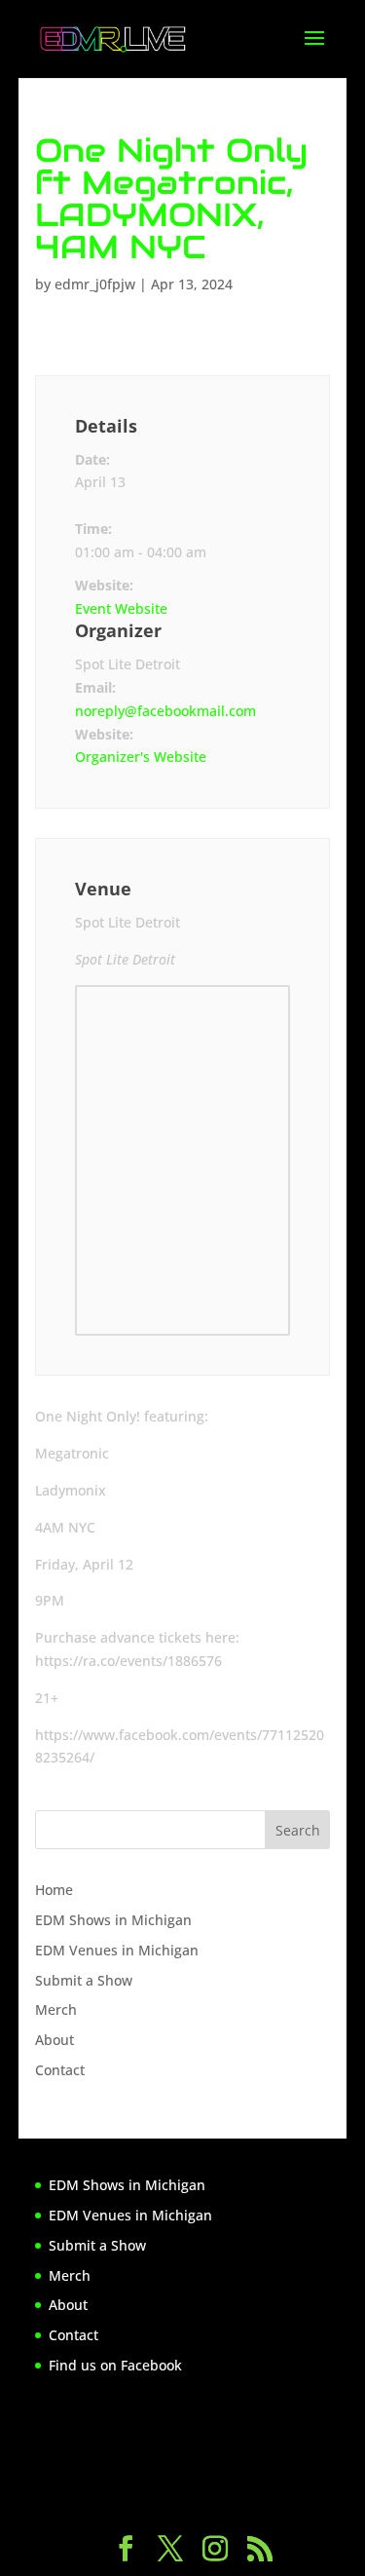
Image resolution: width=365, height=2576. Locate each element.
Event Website (121, 608)
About (55, 2040)
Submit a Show (84, 1980)
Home (54, 1890)
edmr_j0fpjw (95, 284)
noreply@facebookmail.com (165, 711)
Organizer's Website (141, 757)
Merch (56, 2009)
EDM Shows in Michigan (113, 1920)
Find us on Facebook (115, 2365)
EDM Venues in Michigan (117, 1950)
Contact (60, 2070)
